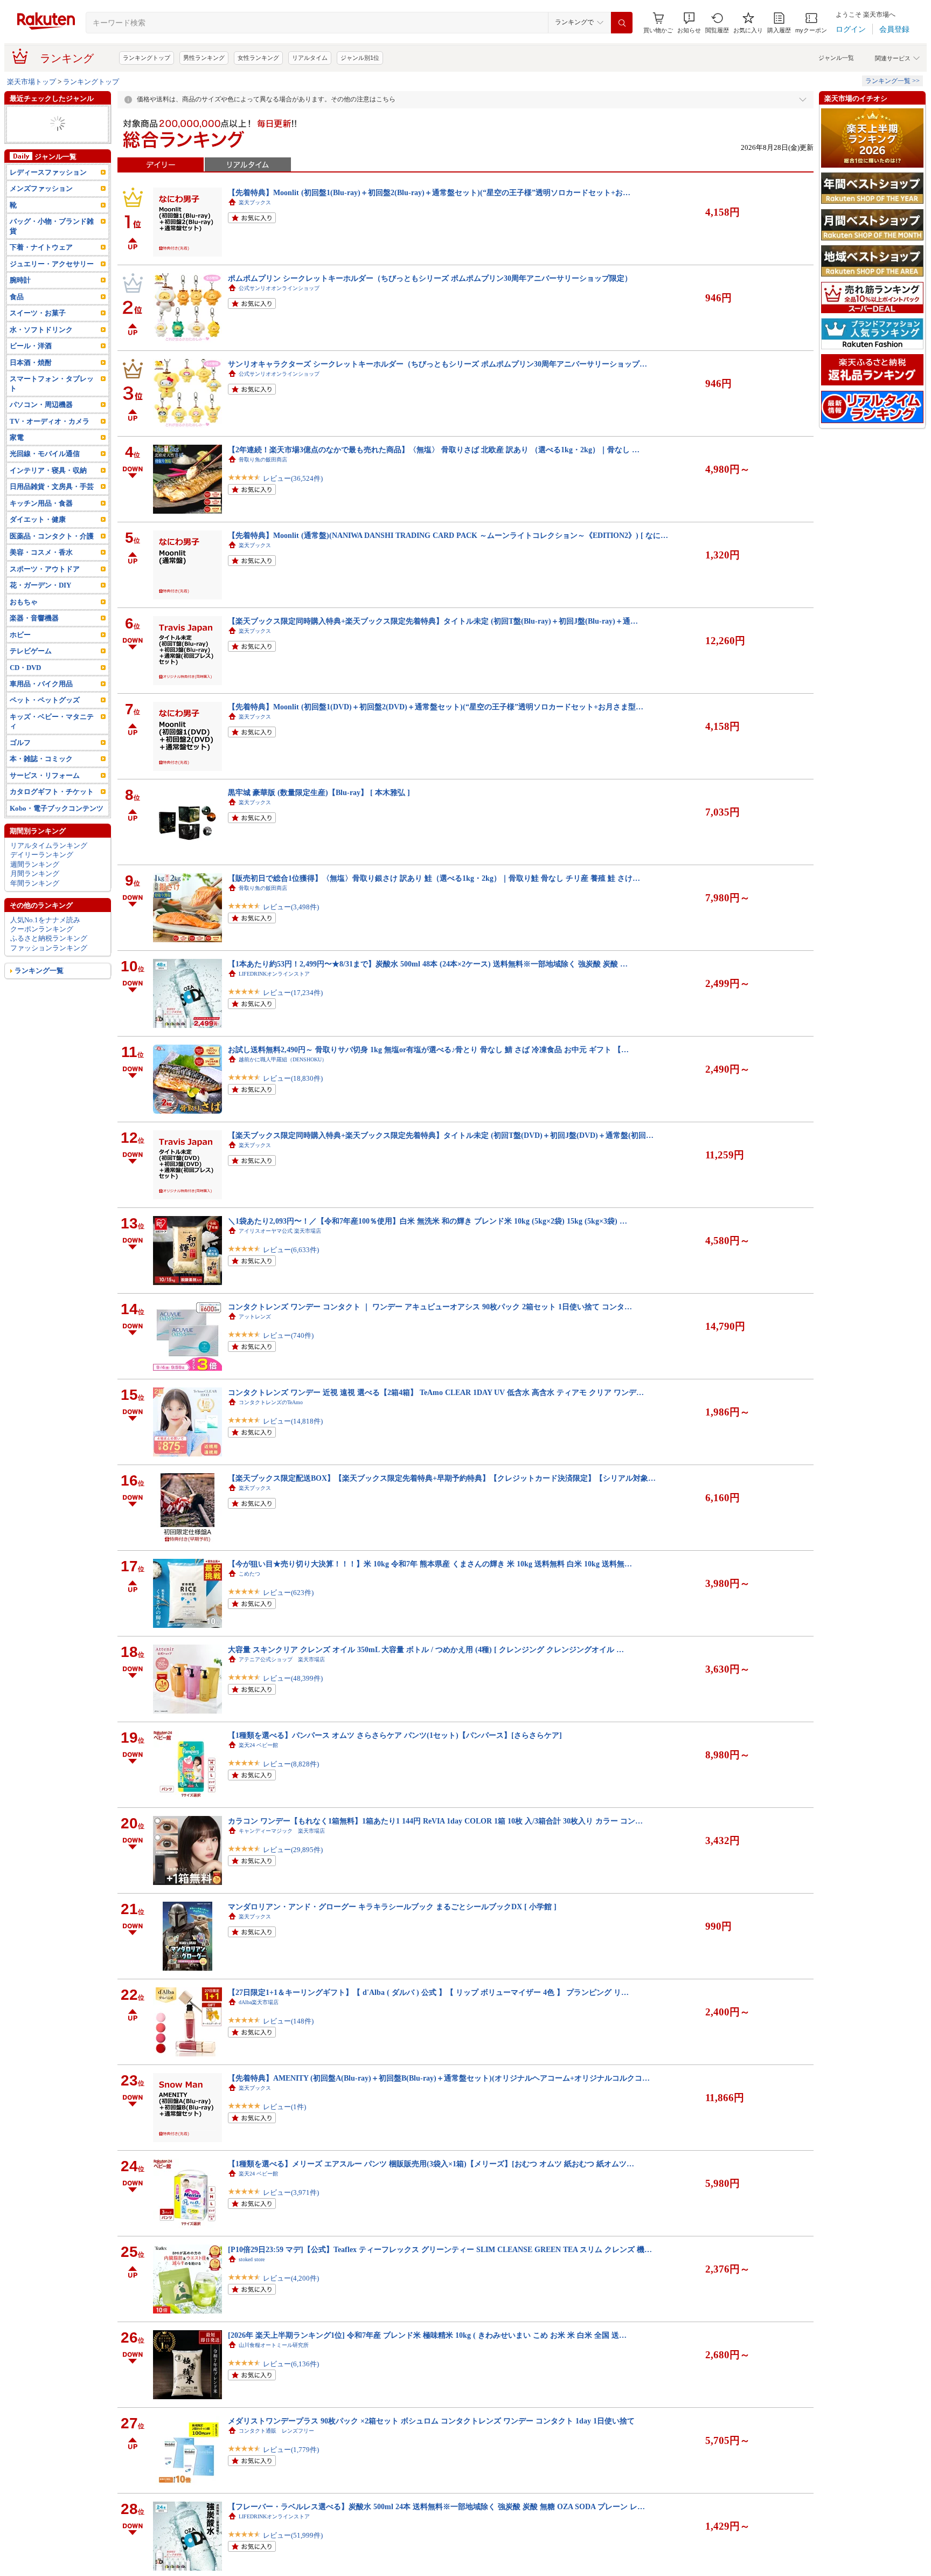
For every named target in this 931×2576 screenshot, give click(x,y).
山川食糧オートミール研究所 (274, 2345)
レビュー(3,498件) (291, 907)
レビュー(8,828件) (291, 1764)
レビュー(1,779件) (291, 2450)
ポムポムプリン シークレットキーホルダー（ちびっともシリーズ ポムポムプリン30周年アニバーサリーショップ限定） (430, 278)
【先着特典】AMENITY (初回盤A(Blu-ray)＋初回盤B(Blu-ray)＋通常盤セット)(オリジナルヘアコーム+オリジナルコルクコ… (439, 2078)
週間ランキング (35, 883)
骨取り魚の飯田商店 (263, 460)
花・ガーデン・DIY (40, 604)
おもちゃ (24, 621)
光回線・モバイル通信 (45, 472)
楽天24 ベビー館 (258, 1745)
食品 (17, 316)
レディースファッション (48, 152)
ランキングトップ (147, 58)
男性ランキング (204, 58)
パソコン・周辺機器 (41, 423)
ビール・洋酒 (31, 365)
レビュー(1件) (284, 2107)
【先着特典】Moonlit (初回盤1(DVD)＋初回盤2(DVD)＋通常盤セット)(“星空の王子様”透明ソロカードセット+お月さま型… (436, 707)
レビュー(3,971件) (291, 2192)
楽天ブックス (255, 202)
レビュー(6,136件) (291, 2364)
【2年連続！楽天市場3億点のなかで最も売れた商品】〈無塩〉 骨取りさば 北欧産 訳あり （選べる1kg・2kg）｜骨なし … (434, 450)
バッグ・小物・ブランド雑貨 (52, 245)
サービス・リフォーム (45, 794)
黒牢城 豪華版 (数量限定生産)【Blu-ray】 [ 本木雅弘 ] (319, 792)
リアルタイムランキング (49, 864)
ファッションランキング (49, 967)
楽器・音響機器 (34, 637)
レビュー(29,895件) (293, 1850)
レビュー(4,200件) (291, 2278)
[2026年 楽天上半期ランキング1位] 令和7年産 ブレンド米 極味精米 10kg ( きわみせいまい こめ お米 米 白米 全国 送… (427, 2335)
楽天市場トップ (32, 82)
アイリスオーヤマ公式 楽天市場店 (280, 1231)
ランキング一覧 (39, 989)
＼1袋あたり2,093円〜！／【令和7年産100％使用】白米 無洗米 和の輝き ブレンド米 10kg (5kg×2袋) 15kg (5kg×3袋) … (428, 1221)
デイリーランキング (42, 873)
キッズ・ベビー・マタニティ (52, 740)
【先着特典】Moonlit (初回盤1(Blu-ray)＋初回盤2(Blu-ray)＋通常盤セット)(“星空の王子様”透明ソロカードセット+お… (429, 192)
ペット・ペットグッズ (45, 719)
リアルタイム (310, 58)
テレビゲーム (31, 670)
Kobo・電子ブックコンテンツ (57, 827)
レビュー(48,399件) (293, 1678)
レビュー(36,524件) (293, 478)
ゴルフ (20, 761)
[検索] (622, 23)
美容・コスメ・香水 (41, 571)
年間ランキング (35, 902)
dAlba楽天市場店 (259, 2002)
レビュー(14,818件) (293, 1421)
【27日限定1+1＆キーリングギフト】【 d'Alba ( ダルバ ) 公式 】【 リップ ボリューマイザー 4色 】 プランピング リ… (428, 1992)
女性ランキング (258, 58)
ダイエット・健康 (38, 538)
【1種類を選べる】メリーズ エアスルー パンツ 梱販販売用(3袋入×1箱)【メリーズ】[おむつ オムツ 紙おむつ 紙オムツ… (431, 2164)
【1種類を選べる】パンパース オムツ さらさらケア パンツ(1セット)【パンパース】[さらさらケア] (395, 1735)
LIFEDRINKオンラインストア (274, 974)
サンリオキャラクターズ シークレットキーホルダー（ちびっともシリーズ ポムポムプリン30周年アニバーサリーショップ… (437, 364)
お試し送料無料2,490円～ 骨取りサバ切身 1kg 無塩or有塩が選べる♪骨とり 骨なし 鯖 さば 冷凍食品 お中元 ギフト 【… (428, 1049)
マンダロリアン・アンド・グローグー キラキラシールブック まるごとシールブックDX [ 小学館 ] (392, 1907)
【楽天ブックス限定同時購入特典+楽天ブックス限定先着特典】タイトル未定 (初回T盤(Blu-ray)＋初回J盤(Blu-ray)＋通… (433, 621)
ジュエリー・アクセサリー (52, 115)
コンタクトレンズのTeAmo (271, 1402)
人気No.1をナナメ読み (45, 938)
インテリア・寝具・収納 (48, 489)
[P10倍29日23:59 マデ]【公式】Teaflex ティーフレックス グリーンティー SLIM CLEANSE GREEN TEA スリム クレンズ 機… (440, 2249)
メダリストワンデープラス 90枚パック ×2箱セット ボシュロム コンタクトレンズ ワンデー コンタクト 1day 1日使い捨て (431, 2421)
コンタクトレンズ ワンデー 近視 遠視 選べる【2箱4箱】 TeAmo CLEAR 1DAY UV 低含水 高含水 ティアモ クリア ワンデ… (436, 1392)
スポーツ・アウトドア (45, 588)
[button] (689, 23)
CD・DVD (25, 686)
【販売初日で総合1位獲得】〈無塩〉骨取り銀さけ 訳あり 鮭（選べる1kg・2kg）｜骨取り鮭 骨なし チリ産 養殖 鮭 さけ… (434, 878)
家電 (17, 143)
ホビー (20, 653)
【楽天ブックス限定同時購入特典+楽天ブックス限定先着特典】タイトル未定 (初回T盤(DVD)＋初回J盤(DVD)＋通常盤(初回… (441, 1135)
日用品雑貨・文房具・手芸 (52, 505)
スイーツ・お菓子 (38, 332)
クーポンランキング (42, 948)
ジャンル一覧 (836, 58)
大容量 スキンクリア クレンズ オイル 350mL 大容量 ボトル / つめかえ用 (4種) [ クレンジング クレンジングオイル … (426, 1649)
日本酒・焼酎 (31, 381)
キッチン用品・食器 (41, 522)
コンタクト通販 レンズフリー (276, 2431)
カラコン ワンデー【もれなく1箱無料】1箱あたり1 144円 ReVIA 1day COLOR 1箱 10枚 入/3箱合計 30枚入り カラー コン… (435, 1821)
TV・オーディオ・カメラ (50, 440)
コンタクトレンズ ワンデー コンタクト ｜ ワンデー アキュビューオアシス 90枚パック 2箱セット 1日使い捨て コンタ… (430, 1307)
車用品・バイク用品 (41, 703)
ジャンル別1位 (360, 58)
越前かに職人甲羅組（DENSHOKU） (283, 1059)
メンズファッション (41, 124)
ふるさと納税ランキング (49, 957)
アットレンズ (255, 1317)
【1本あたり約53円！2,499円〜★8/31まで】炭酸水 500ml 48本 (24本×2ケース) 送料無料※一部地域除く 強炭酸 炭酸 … (428, 964)
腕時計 (20, 299)
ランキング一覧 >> (892, 81)
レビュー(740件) (288, 1335)
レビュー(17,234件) (293, 993)
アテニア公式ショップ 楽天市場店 (282, 1659)
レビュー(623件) (288, 1593)
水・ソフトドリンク (41, 348)
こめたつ (249, 1574)
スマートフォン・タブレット (52, 402)
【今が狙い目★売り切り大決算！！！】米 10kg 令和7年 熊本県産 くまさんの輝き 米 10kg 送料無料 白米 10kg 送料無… (430, 1564)
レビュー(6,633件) (291, 1250)
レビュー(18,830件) (293, 1078)
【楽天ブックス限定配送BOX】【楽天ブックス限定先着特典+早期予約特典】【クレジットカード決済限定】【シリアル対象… (442, 1478)
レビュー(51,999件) (293, 2535)
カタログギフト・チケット (52, 810)
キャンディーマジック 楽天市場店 (282, 1831)
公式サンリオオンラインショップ (279, 288)
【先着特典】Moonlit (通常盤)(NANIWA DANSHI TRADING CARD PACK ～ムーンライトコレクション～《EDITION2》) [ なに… (448, 535)
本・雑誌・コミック (41, 778)
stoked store (252, 2259)
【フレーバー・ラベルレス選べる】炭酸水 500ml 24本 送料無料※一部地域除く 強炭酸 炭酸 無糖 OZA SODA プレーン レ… (436, 2506)
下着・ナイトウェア (41, 266)
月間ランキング (35, 892)
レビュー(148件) (288, 2021)
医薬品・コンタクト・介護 (52, 555)
